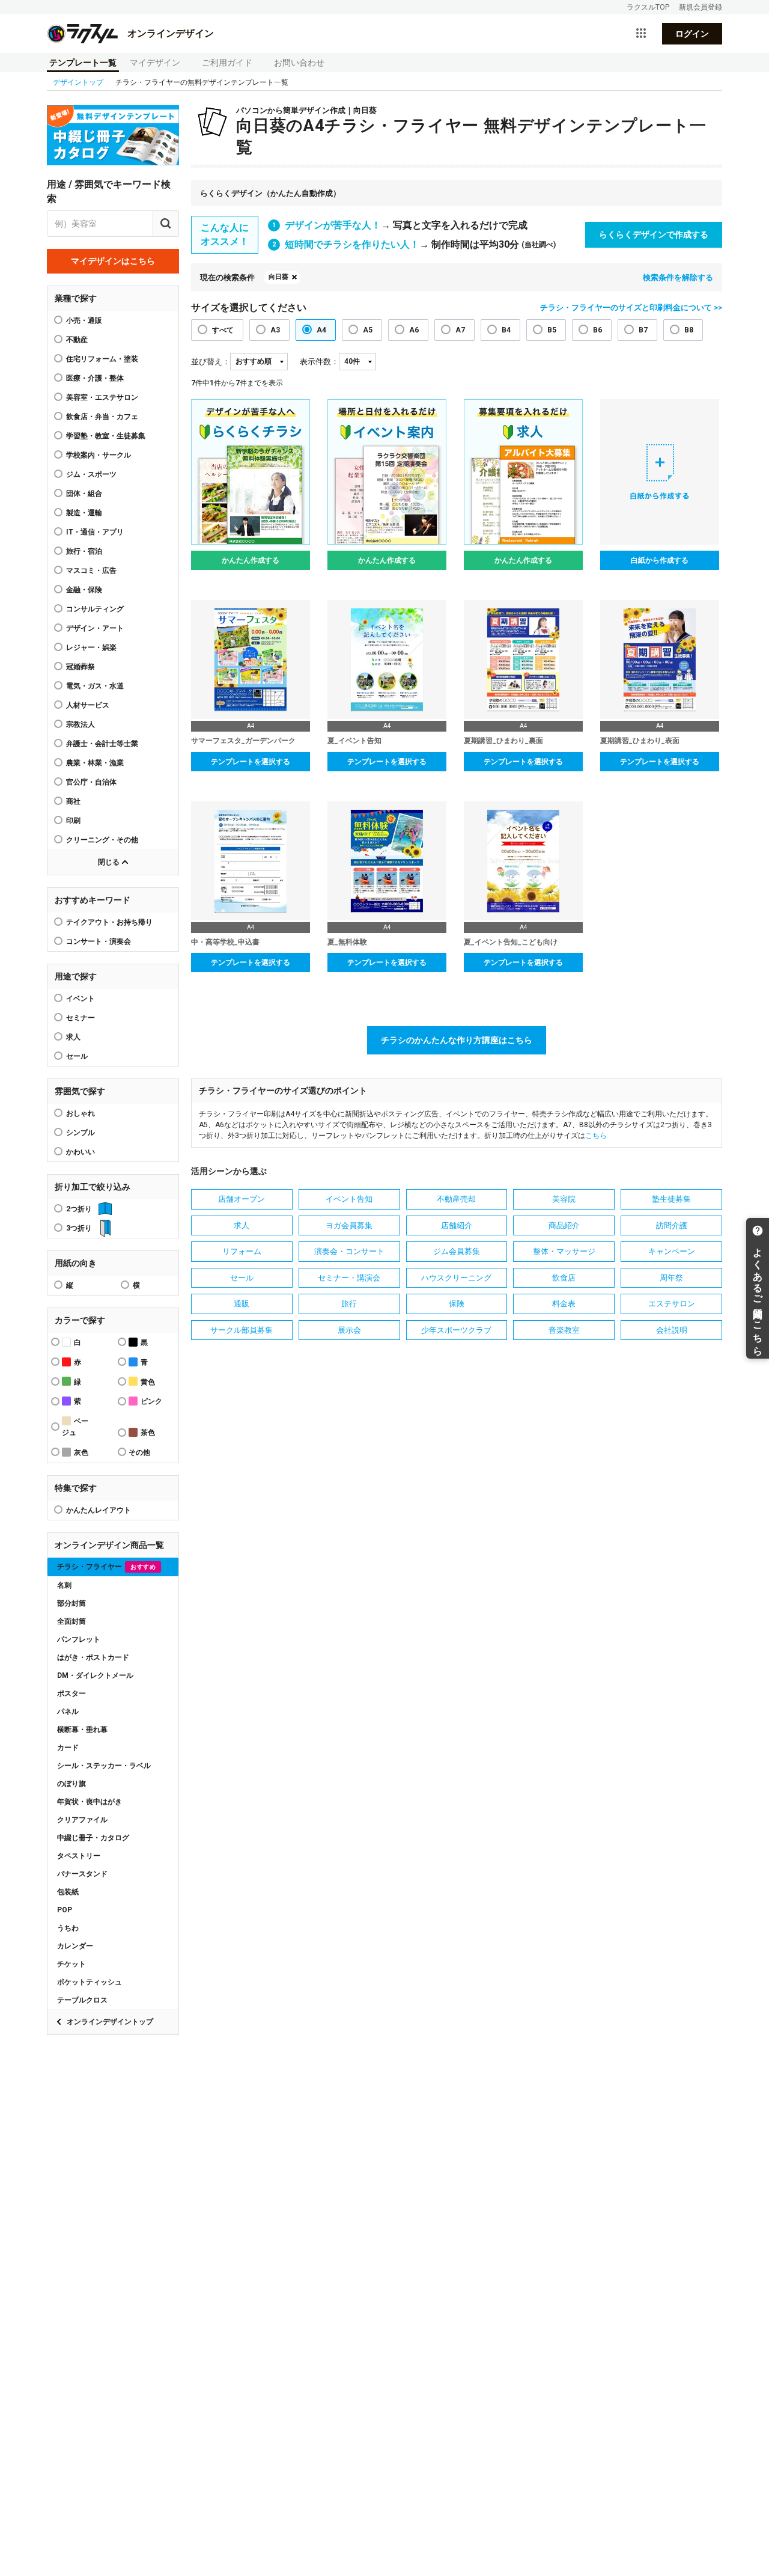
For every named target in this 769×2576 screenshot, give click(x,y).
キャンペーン (672, 1251)
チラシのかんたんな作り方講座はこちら (457, 1040)
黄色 (148, 1382)
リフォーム (242, 1251)
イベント (81, 999)
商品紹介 (564, 1225)
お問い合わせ (299, 63)
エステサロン (672, 1304)
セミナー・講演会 (349, 1278)
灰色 (81, 1452)
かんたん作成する (251, 560)
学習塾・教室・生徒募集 (106, 436)
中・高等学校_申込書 (225, 942)
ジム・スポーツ (91, 474)
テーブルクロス (82, 2000)
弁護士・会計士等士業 (102, 744)
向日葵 (278, 277)
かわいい (81, 1152)
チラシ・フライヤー (106, 1567)
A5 (368, 330)
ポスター (71, 1693)
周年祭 (671, 1278)
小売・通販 (84, 320)
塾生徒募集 (671, 1199)
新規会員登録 (701, 7)
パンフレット (79, 1639)
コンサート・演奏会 (99, 941)
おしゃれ (81, 1113)
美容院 (564, 1199)
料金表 (564, 1304)
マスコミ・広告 (91, 571)
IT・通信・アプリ (95, 532)
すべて (223, 330)
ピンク (151, 1401)
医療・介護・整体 (95, 378)
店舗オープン (242, 1199)
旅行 (349, 1304)
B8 (689, 330)
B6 (597, 330)
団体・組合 (84, 494)
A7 (460, 330)
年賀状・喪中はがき (90, 1802)
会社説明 (672, 1330)
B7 (643, 330)
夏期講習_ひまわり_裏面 (503, 741)
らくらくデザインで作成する (654, 234)
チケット (71, 1964)
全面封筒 (71, 1621)
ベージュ (75, 1427)
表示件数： (319, 362)
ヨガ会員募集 (349, 1225)
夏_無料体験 (347, 942)
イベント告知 (349, 1199)
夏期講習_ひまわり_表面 (640, 741)
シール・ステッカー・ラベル (104, 1766)
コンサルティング (95, 609)
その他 (139, 1452)
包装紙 (68, 1892)
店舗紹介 (457, 1225)
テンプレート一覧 (83, 63)
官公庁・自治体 (91, 782)
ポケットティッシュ (90, 1982)
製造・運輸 (84, 513)
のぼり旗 (71, 1784)
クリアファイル (82, 1820)
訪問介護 (672, 1225)
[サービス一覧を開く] (641, 34)
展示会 (349, 1330)
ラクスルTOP (648, 7)
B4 (506, 330)
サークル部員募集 (242, 1330)
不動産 (77, 340)
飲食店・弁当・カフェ (102, 417)
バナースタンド (82, 1874)
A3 (275, 330)
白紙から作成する (660, 560)
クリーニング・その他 (102, 840)
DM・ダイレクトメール (95, 1675)
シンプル (81, 1133)
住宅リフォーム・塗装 (102, 359)
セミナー (81, 1018)
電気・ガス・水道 (95, 686)
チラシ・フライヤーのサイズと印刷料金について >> (631, 307)
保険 (457, 1304)
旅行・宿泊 (84, 551)
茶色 (148, 1433)
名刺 (64, 1585)
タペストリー (79, 1856)
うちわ (68, 1928)
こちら (596, 1136)
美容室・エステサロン (102, 397)
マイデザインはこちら (113, 261)
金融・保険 (84, 590)
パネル (68, 1712)
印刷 (73, 821)
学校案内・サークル (99, 455)
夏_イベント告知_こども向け (511, 942)
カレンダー (75, 1946)
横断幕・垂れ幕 (82, 1730)
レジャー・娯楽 (91, 647)
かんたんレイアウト (99, 1510)
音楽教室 (564, 1330)
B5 (552, 330)
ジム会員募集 (457, 1251)
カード (68, 1748)
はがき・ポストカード (93, 1657)
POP (65, 1910)
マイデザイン (155, 63)
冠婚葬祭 (81, 667)
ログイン (692, 34)
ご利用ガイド (227, 63)
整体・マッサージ (564, 1251)
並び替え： (211, 362)
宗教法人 (81, 724)
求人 (73, 1037)
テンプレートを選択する (251, 762)
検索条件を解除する (678, 277)
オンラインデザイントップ (110, 2022)
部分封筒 (71, 1603)
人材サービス (88, 705)
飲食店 (564, 1278)
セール (77, 1056)
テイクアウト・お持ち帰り (109, 922)
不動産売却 (456, 1199)
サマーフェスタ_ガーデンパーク (243, 741)
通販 (242, 1304)
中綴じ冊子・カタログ (93, 1838)
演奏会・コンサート (349, 1251)
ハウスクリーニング (456, 1278)
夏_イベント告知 (354, 741)
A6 (414, 330)
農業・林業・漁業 (95, 763)
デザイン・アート (95, 628)
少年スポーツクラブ (456, 1330)
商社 (73, 801)
